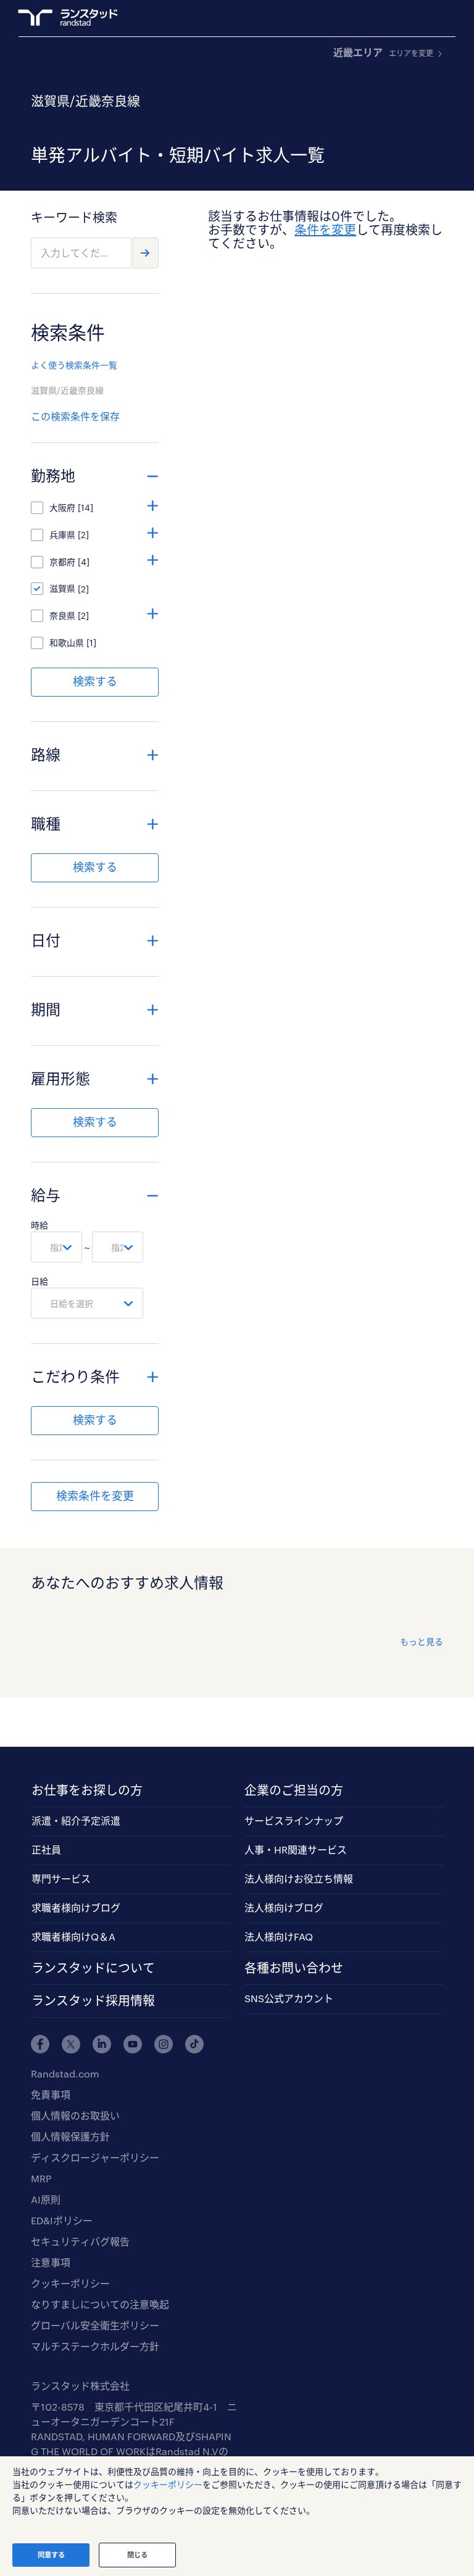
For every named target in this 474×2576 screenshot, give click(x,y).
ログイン (413, 19)
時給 (39, 1225)
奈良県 (62, 615)
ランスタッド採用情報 (93, 2000)
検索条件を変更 (95, 1496)
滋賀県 (62, 588)
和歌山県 (67, 643)
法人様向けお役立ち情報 (299, 1878)
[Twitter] (71, 2044)
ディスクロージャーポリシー (95, 2157)
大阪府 (62, 507)
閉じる (137, 2555)
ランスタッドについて (93, 1968)
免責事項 (51, 2094)
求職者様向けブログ (76, 1907)
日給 (39, 1281)
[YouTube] (133, 2044)
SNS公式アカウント (289, 1998)
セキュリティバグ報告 (80, 2241)
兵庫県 (62, 535)
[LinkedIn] (102, 2044)
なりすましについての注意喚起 (100, 2304)
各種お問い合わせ (294, 1968)
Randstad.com (65, 2073)
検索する (95, 681)
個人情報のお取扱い (75, 2115)
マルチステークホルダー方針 (95, 2346)
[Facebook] (40, 2044)
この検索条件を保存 (75, 416)
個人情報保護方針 (70, 2136)
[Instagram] (164, 2044)
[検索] (146, 253)
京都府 (62, 562)
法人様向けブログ (284, 1907)
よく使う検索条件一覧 (74, 365)
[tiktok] (194, 2044)
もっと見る (422, 1642)
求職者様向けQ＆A (73, 1936)
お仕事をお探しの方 (87, 1790)
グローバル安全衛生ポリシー (95, 2325)
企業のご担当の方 (294, 1790)
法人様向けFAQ (279, 1936)
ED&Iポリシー (62, 2220)
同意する (51, 2555)
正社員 (46, 1849)
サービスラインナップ (294, 1820)
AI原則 (46, 2199)
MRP (41, 2178)
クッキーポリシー (70, 2283)
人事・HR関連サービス (296, 1849)
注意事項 (51, 2262)
